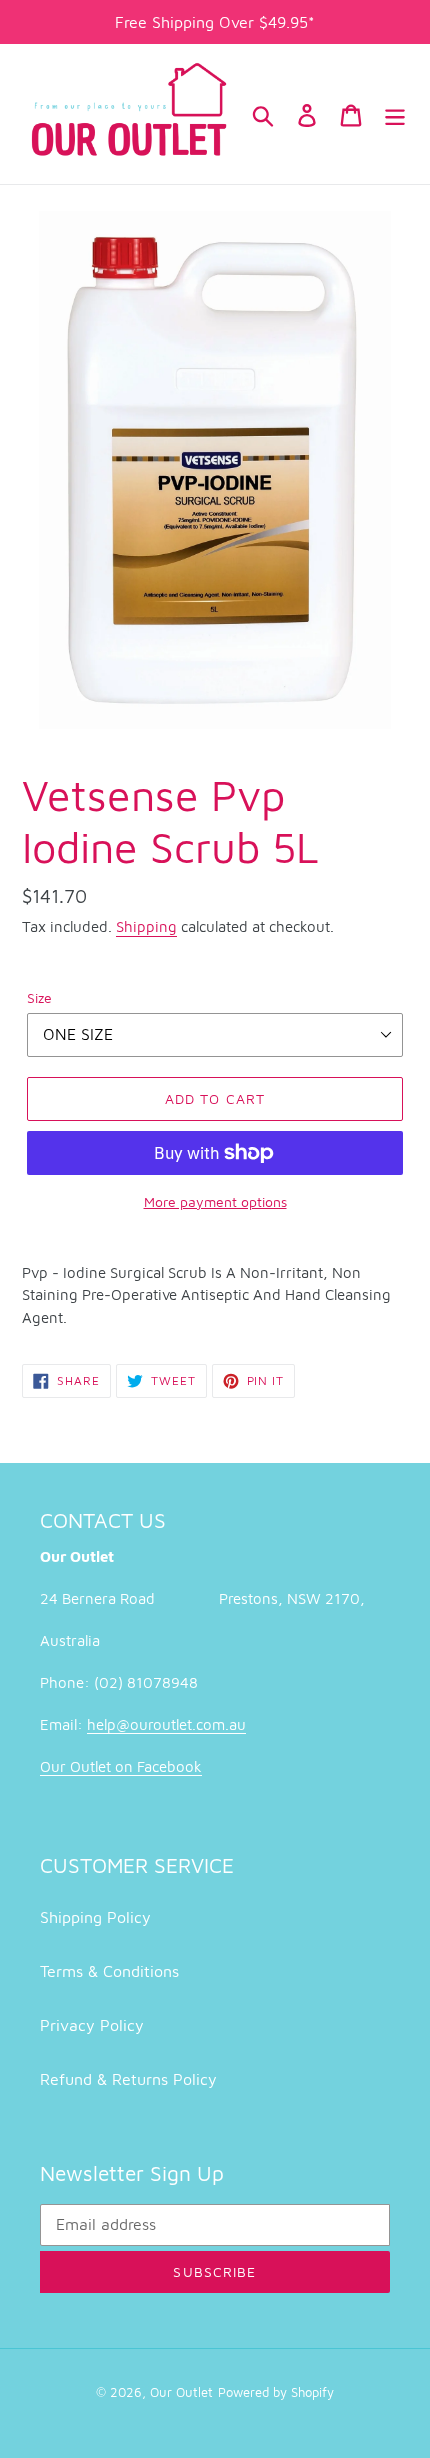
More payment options (215, 1201)
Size (39, 997)
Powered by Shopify (276, 2392)
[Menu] (395, 114)
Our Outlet (181, 2392)
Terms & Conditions (109, 1971)
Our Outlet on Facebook (121, 1766)
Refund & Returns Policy (128, 2079)
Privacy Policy (92, 2025)
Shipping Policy (95, 1917)
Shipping (146, 926)
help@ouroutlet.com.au (166, 1724)
